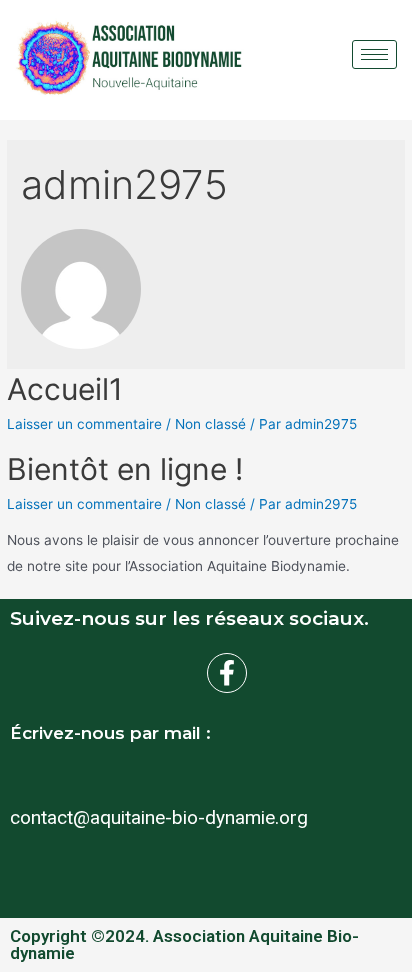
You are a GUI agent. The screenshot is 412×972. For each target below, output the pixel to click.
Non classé (210, 424)
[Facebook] (227, 673)
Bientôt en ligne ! (125, 469)
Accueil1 (65, 389)
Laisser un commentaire (84, 424)
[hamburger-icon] (374, 54)
